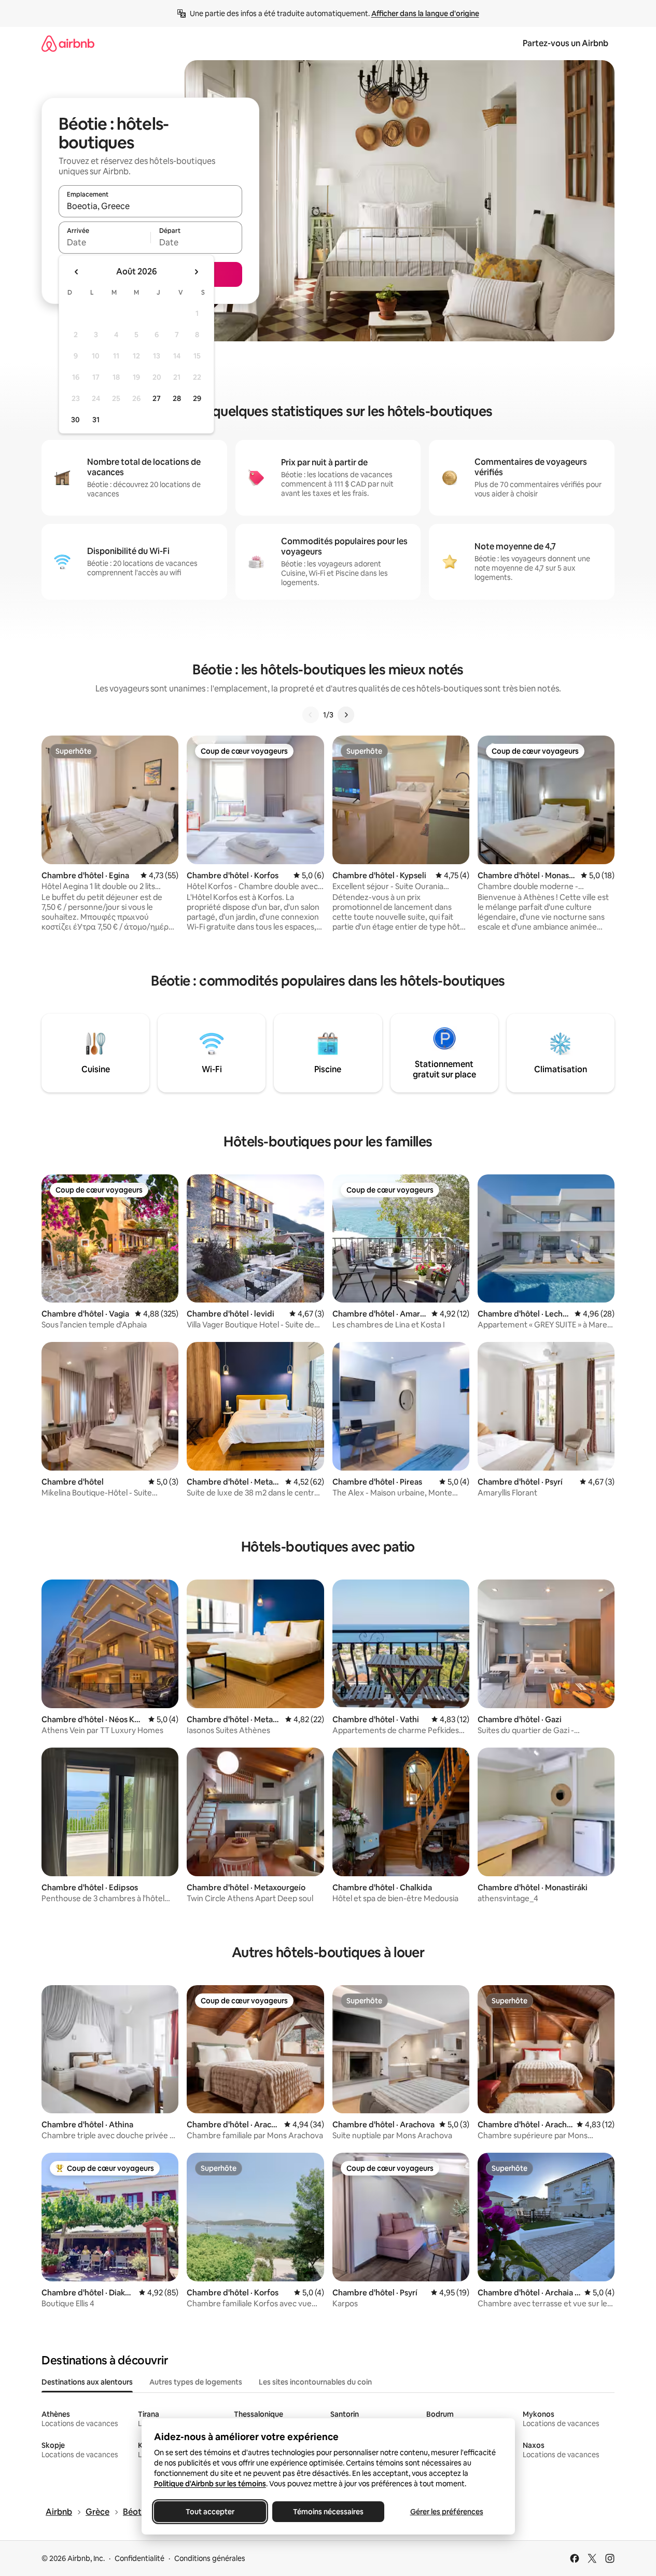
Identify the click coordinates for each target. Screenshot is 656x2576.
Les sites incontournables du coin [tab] (315, 2382)
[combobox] (150, 206)
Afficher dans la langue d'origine (425, 13)
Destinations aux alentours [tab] (87, 2382)
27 (157, 398)
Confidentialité (139, 2558)
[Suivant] (346, 715)
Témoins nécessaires (328, 2512)
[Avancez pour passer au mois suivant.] (196, 272)
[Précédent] (311, 715)
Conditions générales (210, 2558)
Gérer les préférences (446, 2512)
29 (197, 398)
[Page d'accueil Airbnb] (68, 43)
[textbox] (104, 242)
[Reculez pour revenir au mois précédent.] (77, 272)
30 (75, 420)
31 (96, 420)
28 (177, 398)
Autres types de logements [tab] (196, 2382)
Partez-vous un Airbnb (566, 43)
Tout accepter (210, 2512)
